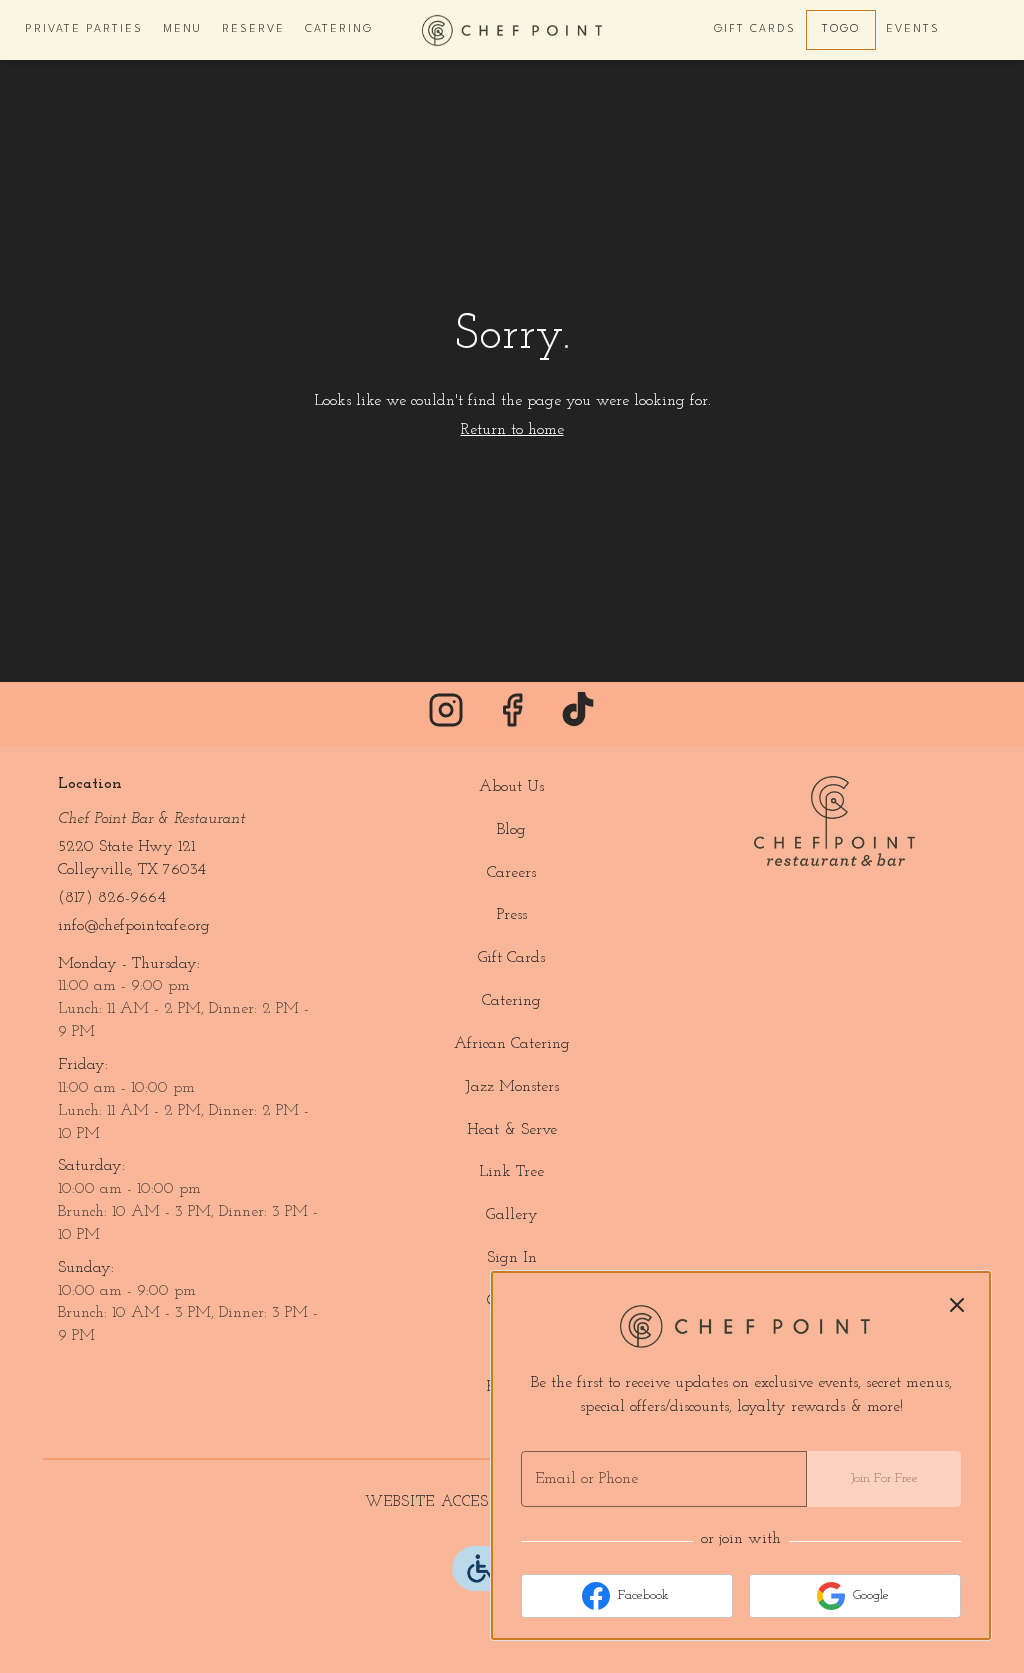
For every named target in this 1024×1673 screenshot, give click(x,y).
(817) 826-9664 (112, 898)
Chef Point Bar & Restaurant (834, 821)
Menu (182, 29)
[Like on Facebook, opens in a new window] (512, 718)
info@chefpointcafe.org (134, 926)
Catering (339, 29)
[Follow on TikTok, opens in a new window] (578, 718)
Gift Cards (755, 29)
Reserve (253, 29)
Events (913, 29)
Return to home (512, 430)
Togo (841, 29)
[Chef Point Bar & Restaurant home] (512, 30)
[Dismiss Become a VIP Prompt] (957, 1305)
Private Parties (84, 29)
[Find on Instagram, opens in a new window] (446, 718)
